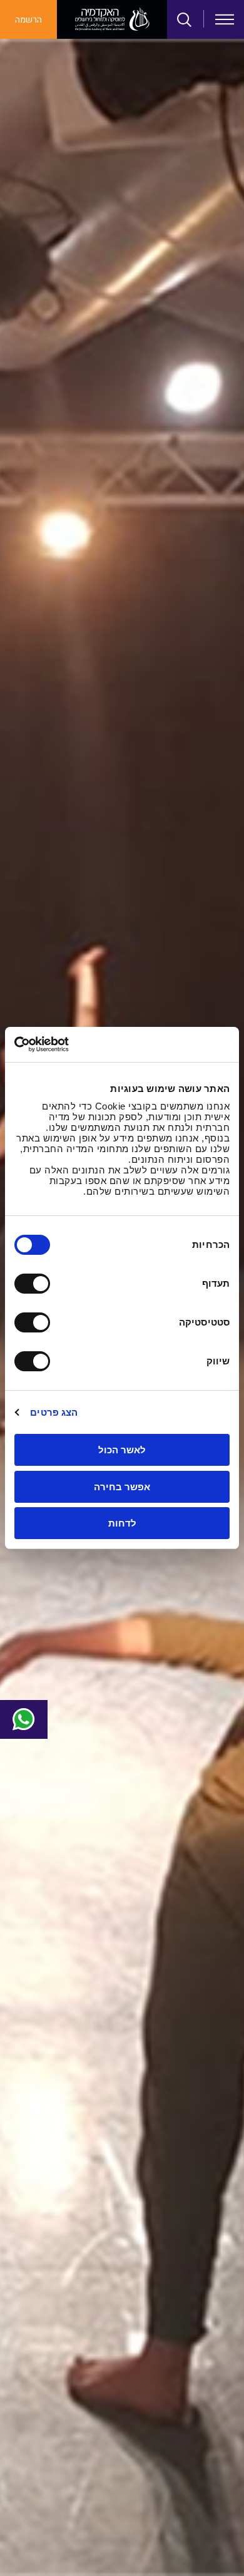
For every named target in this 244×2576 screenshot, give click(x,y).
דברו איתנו (24, 1719)
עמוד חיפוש (185, 20)
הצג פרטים (54, 1412)
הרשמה (28, 20)
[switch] (35, 1284)
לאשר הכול (122, 1450)
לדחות (122, 1523)
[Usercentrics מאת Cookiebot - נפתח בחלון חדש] (69, 1044)
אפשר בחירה (122, 1487)
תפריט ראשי (225, 19)
